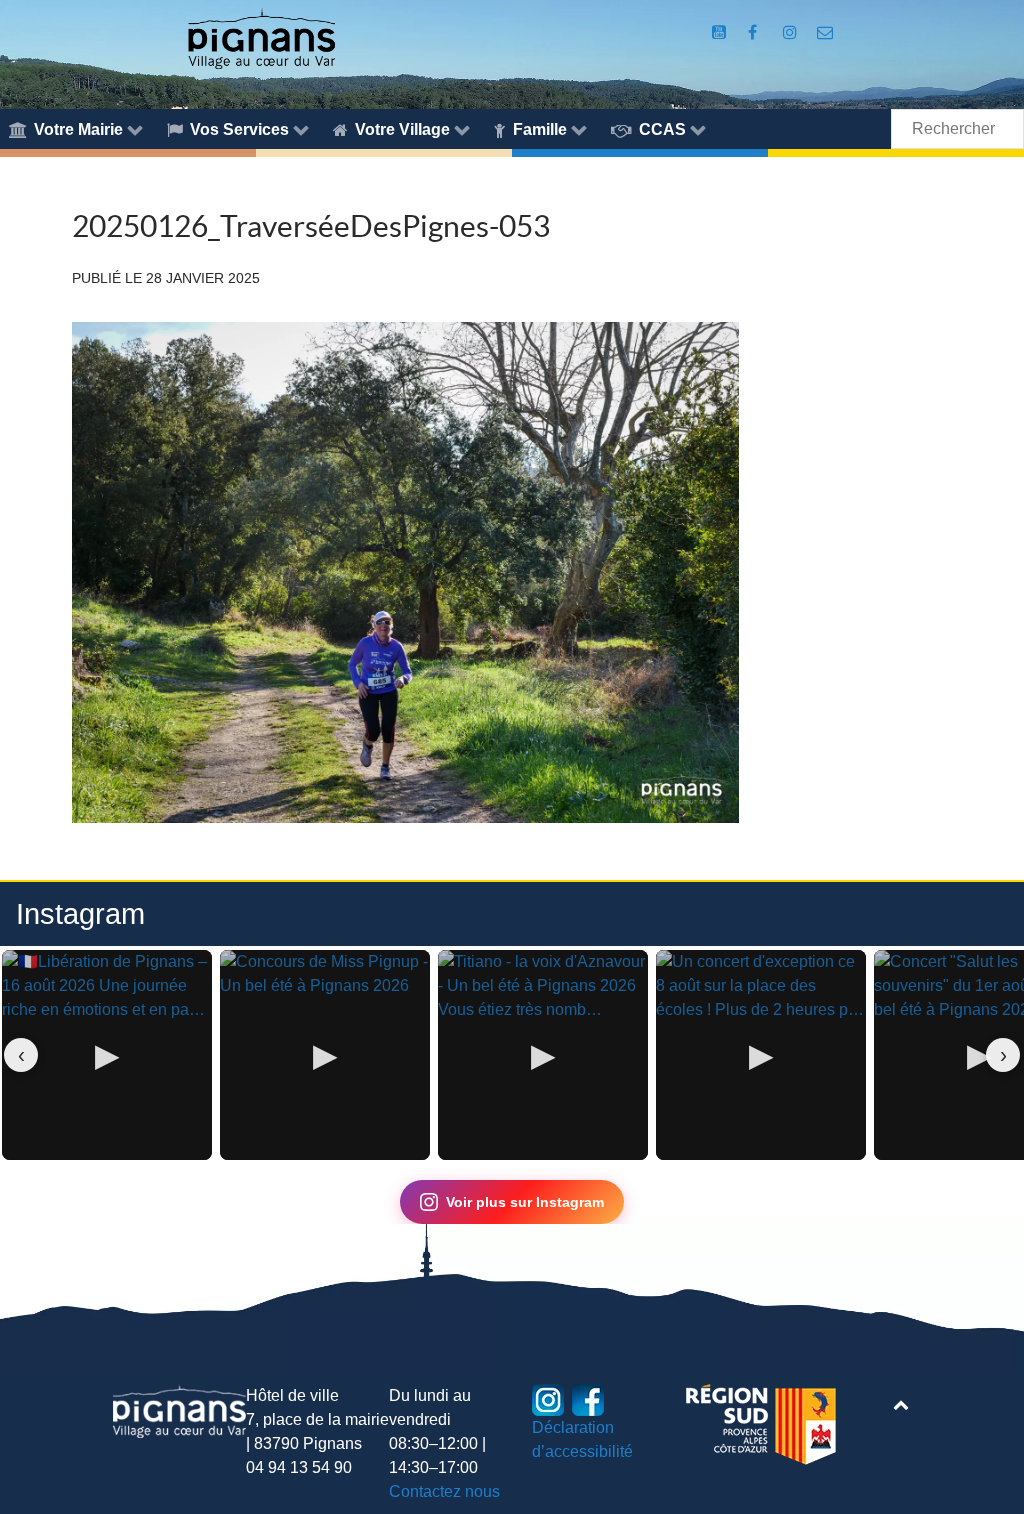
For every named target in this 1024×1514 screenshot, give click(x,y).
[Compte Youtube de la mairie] (720, 32)
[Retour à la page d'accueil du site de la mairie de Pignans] (261, 37)
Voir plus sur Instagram (525, 1202)
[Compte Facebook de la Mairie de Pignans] (754, 32)
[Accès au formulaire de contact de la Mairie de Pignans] (825, 32)
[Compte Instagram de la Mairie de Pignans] (792, 32)
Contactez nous (444, 1491)
